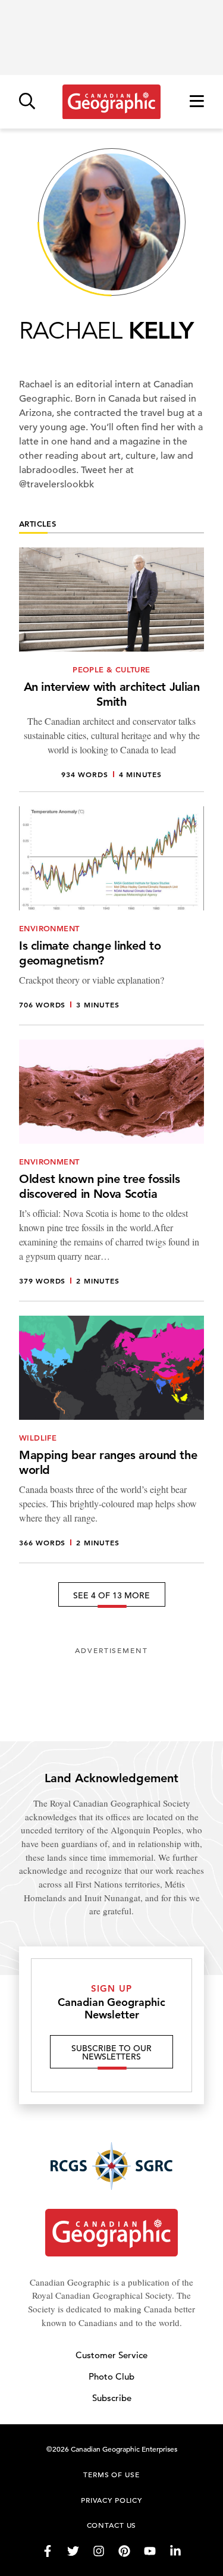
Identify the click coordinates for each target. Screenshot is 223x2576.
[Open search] (27, 102)
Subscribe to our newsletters (111, 2052)
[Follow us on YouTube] (150, 2551)
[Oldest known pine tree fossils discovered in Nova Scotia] (111, 1170)
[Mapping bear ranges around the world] (111, 1439)
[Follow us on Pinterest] (124, 2551)
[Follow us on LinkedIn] (175, 2551)
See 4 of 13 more (111, 1595)
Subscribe (112, 2398)
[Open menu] (197, 102)
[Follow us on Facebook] (48, 2551)
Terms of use (111, 2474)
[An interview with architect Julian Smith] (111, 670)
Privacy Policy (111, 2500)
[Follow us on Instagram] (99, 2551)
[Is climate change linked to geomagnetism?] (111, 916)
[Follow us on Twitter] (73, 2551)
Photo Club (111, 2376)
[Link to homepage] (111, 102)
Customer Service (111, 2355)
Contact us (112, 2525)
